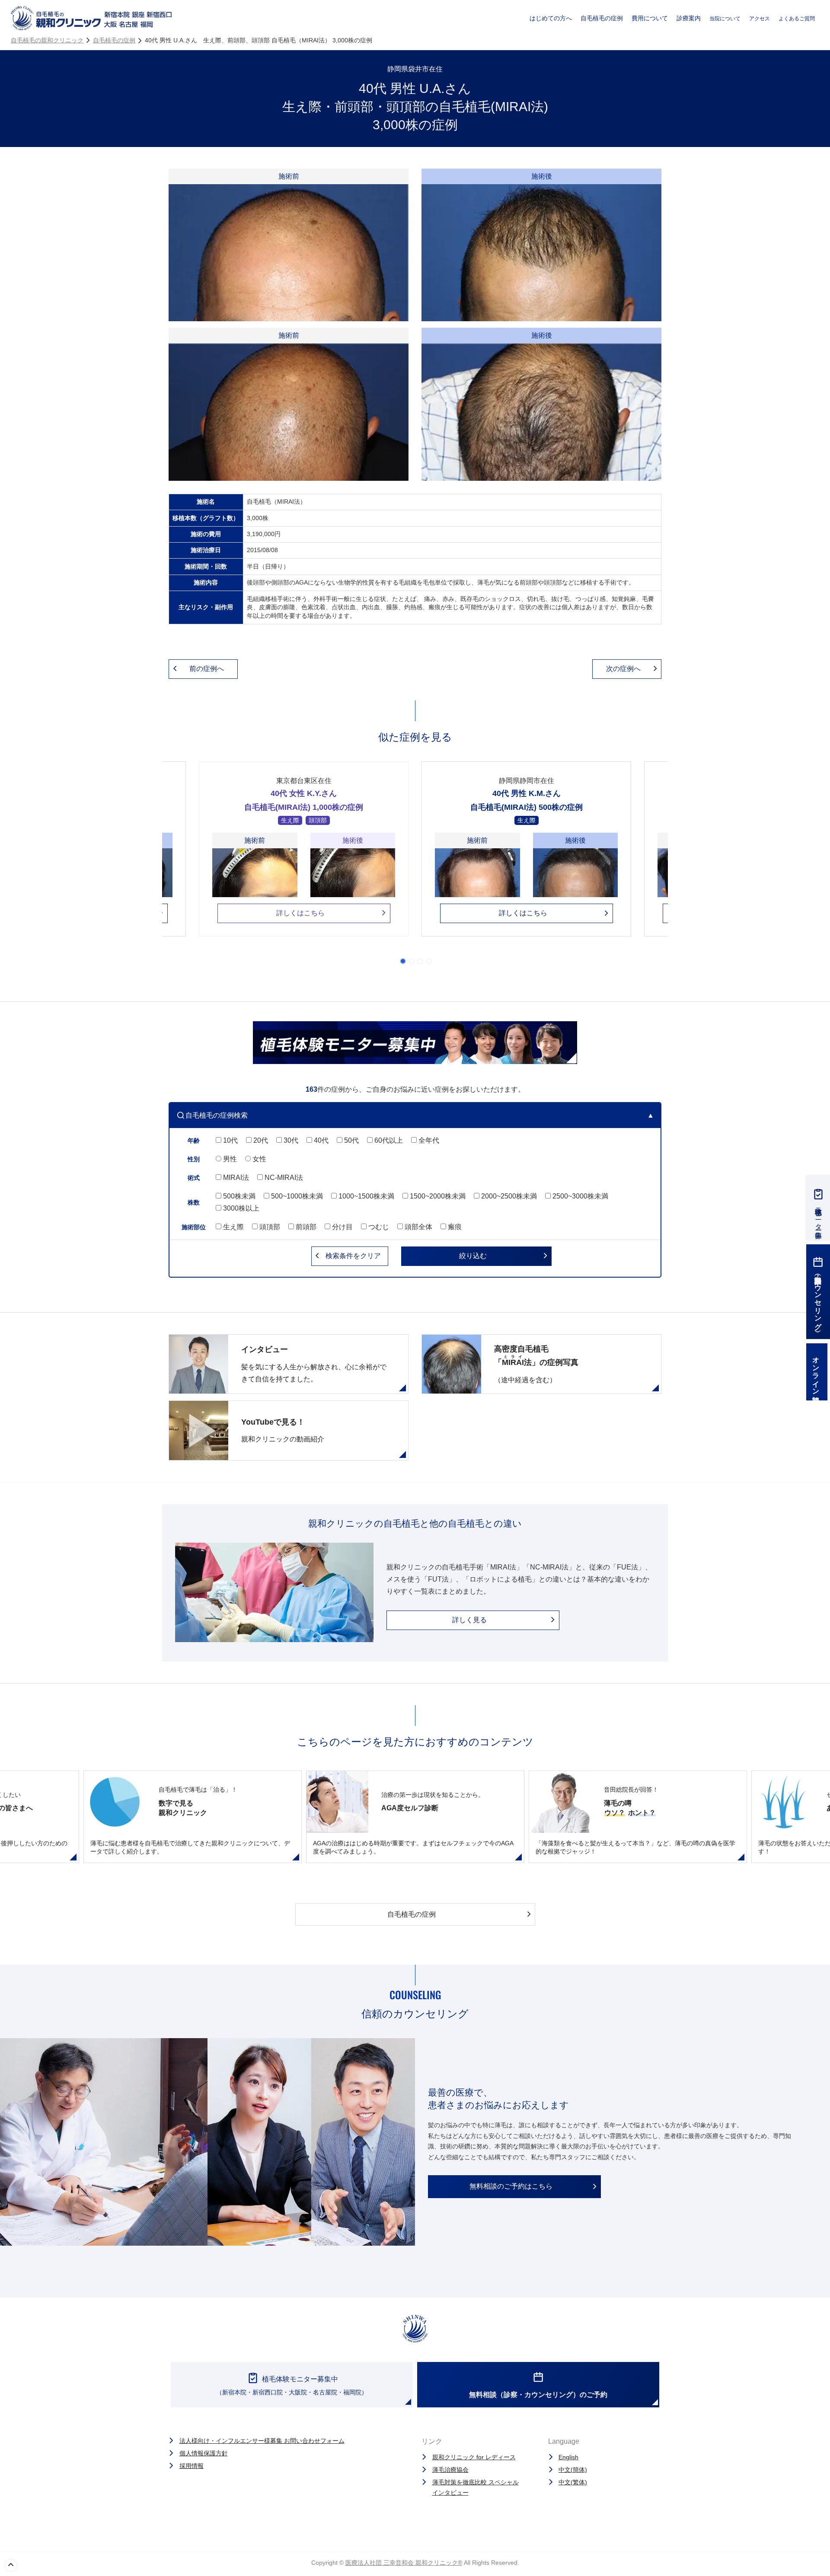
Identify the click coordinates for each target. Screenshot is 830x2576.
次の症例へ (623, 669)
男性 (229, 1159)
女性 (259, 1159)
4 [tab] (429, 961)
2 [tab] (412, 961)
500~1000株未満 (296, 1196)
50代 (351, 1140)
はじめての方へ (551, 18)
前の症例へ (207, 669)
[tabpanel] (526, 855)
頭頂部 (269, 1227)
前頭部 (305, 1227)
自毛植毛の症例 (602, 18)
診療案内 (689, 18)
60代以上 (388, 1140)
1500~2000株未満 (437, 1196)
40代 (320, 1140)
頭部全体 (418, 1227)
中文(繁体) (573, 2482)
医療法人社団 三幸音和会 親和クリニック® (404, 2563)
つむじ (378, 1227)
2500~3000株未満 (579, 1196)
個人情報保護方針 (204, 2453)
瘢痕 (454, 1227)
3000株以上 (240, 1208)
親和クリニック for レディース (474, 2457)
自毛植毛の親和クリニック (47, 40)
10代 (230, 1140)
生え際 (233, 1227)
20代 (260, 1140)
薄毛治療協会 (450, 2470)
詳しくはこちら (300, 913)
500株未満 (238, 1196)
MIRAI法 (235, 1178)
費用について (650, 18)
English (568, 2457)
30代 (290, 1140)
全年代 (428, 1140)
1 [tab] (403, 961)
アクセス (760, 19)
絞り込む (473, 1256)
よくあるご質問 (797, 19)
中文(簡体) (573, 2470)
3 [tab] (420, 961)
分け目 (342, 1227)
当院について (725, 19)
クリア (353, 1256)
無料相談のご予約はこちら (511, 2186)
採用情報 (192, 2466)
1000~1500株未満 (366, 1196)
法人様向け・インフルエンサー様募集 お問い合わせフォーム (262, 2441)
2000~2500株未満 (508, 1196)
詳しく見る (469, 1620)
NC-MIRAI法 (283, 1178)
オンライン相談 (816, 1372)
